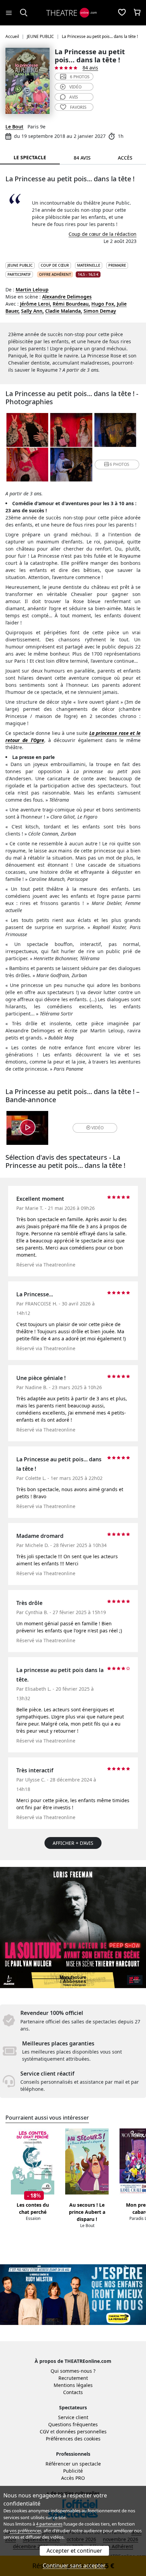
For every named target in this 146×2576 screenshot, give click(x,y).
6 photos (80, 77)
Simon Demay (100, 311)
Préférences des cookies (73, 2439)
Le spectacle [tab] (30, 157)
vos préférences (25, 2531)
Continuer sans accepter (74, 2565)
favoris (78, 107)
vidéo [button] (97, 1128)
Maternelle (89, 265)
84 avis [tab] (82, 158)
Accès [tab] (125, 158)
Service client (73, 2417)
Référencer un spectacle (73, 2464)
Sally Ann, (32, 311)
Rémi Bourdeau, (71, 304)
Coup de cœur (55, 265)
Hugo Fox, (103, 304)
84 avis (90, 68)
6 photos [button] (120, 464)
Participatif (19, 274)
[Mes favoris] (122, 13)
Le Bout (14, 127)
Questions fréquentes (73, 2424)
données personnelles (81, 2431)
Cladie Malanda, (64, 311)
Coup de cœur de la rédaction (103, 234)
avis (74, 97)
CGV (44, 2431)
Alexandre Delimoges (67, 297)
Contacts (73, 2392)
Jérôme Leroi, (36, 304)
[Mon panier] (137, 13)
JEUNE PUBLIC (20, 265)
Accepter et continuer (74, 2551)
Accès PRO (73, 2478)
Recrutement (73, 2378)
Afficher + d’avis (73, 1843)
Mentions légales (73, 2385)
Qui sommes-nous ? (73, 2371)
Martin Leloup (32, 290)
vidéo (75, 87)
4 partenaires (49, 2524)
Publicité (73, 2471)
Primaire (117, 265)
